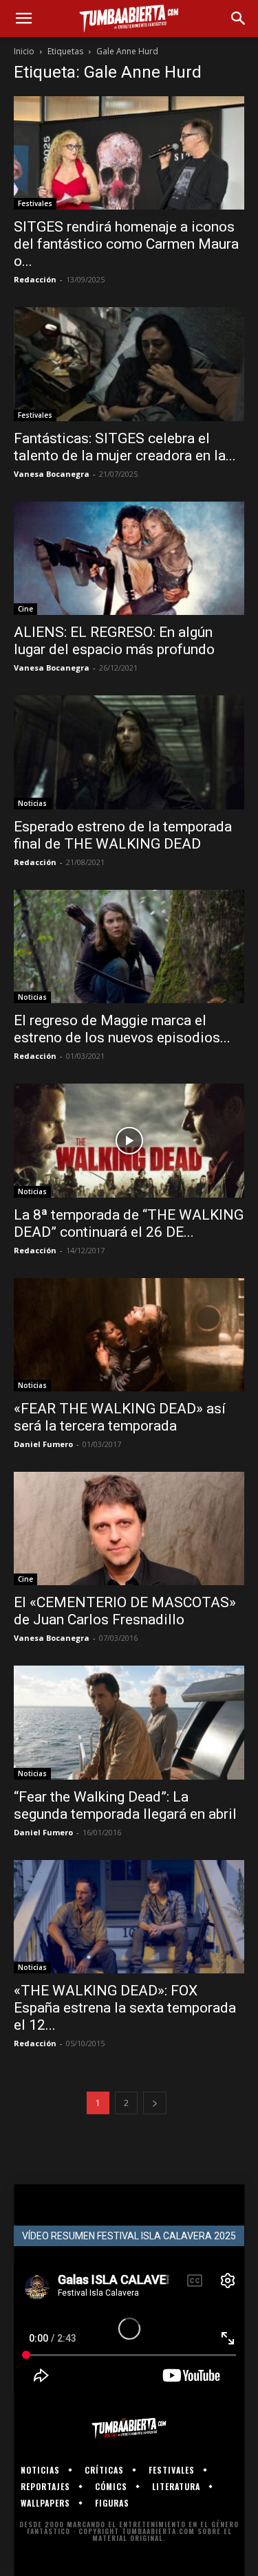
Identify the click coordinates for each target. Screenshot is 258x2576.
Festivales (35, 203)
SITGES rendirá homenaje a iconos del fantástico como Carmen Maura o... (126, 244)
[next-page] (155, 2103)
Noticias (32, 803)
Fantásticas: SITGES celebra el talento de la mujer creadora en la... (125, 447)
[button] (23, 19)
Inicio (24, 51)
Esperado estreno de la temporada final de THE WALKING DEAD (123, 835)
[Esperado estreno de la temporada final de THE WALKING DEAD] (129, 752)
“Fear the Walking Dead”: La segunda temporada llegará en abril (125, 1805)
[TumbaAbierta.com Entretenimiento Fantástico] (129, 2428)
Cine (25, 609)
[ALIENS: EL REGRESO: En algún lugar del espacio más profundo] (129, 558)
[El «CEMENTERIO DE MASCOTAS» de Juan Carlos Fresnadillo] (129, 1528)
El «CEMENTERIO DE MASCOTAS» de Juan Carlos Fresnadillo (125, 1611)
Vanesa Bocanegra (52, 474)
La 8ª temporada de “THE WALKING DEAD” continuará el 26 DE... (129, 1223)
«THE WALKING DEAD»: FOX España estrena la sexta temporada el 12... (125, 2008)
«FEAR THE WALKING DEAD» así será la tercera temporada (120, 1417)
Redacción (35, 279)
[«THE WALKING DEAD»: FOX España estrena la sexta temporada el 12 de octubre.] (129, 1917)
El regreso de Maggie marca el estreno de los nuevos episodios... (122, 1029)
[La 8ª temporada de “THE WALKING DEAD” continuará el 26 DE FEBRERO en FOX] (129, 1140)
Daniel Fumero (43, 1444)
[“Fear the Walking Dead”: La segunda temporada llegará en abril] (129, 1722)
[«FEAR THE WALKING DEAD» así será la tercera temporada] (129, 1335)
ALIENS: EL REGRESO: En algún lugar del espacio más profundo (114, 641)
